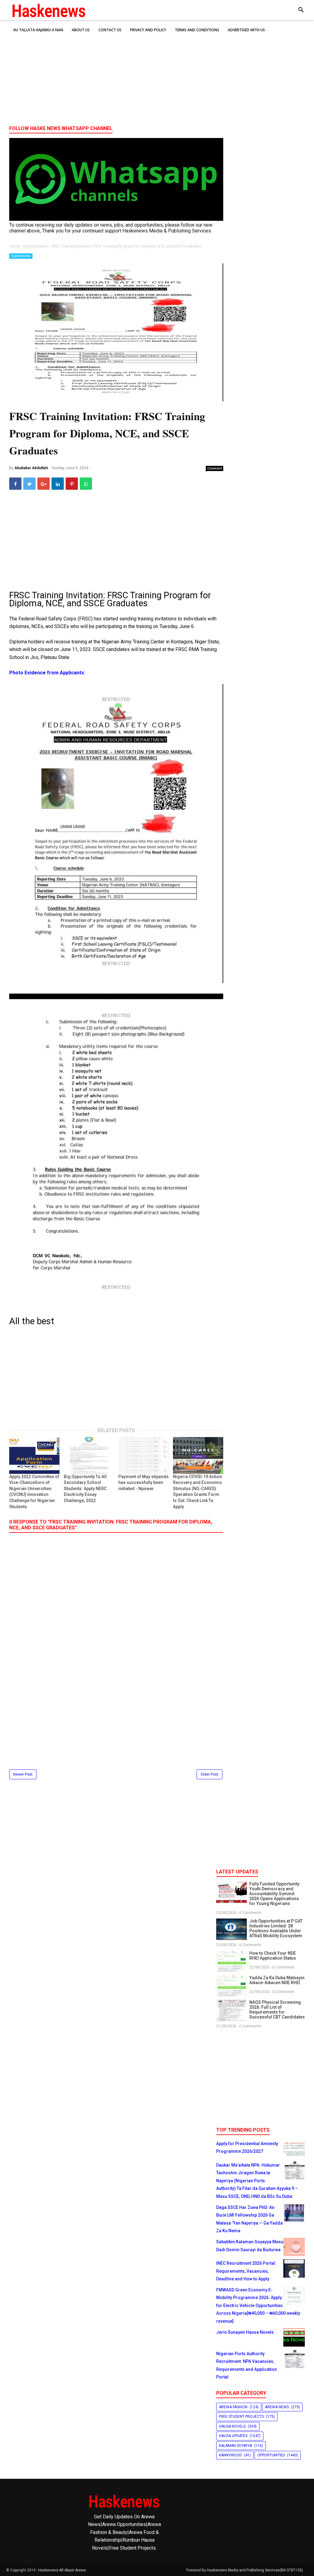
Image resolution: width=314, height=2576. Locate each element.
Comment (215, 468)
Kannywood (230, 2455)
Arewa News (277, 2407)
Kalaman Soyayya (235, 2446)
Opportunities (21, 256)
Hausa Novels (232, 2426)
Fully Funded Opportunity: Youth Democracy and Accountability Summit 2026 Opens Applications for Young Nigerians (275, 1894)
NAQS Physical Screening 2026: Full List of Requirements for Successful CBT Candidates (277, 2010)
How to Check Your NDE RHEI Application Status (273, 1956)
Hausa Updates (233, 2436)
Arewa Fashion (233, 2407)
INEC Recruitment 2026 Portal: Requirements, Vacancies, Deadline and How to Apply (246, 2271)
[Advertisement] (157, 73)
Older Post (209, 1774)
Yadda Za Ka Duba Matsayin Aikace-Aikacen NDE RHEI (277, 1980)
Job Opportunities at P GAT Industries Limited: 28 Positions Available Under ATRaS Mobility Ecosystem (276, 1928)
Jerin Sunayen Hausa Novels (245, 2332)
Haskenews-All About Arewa (62, 2570)
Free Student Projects (241, 2417)
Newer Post (23, 1774)
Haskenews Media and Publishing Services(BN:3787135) (255, 2570)
